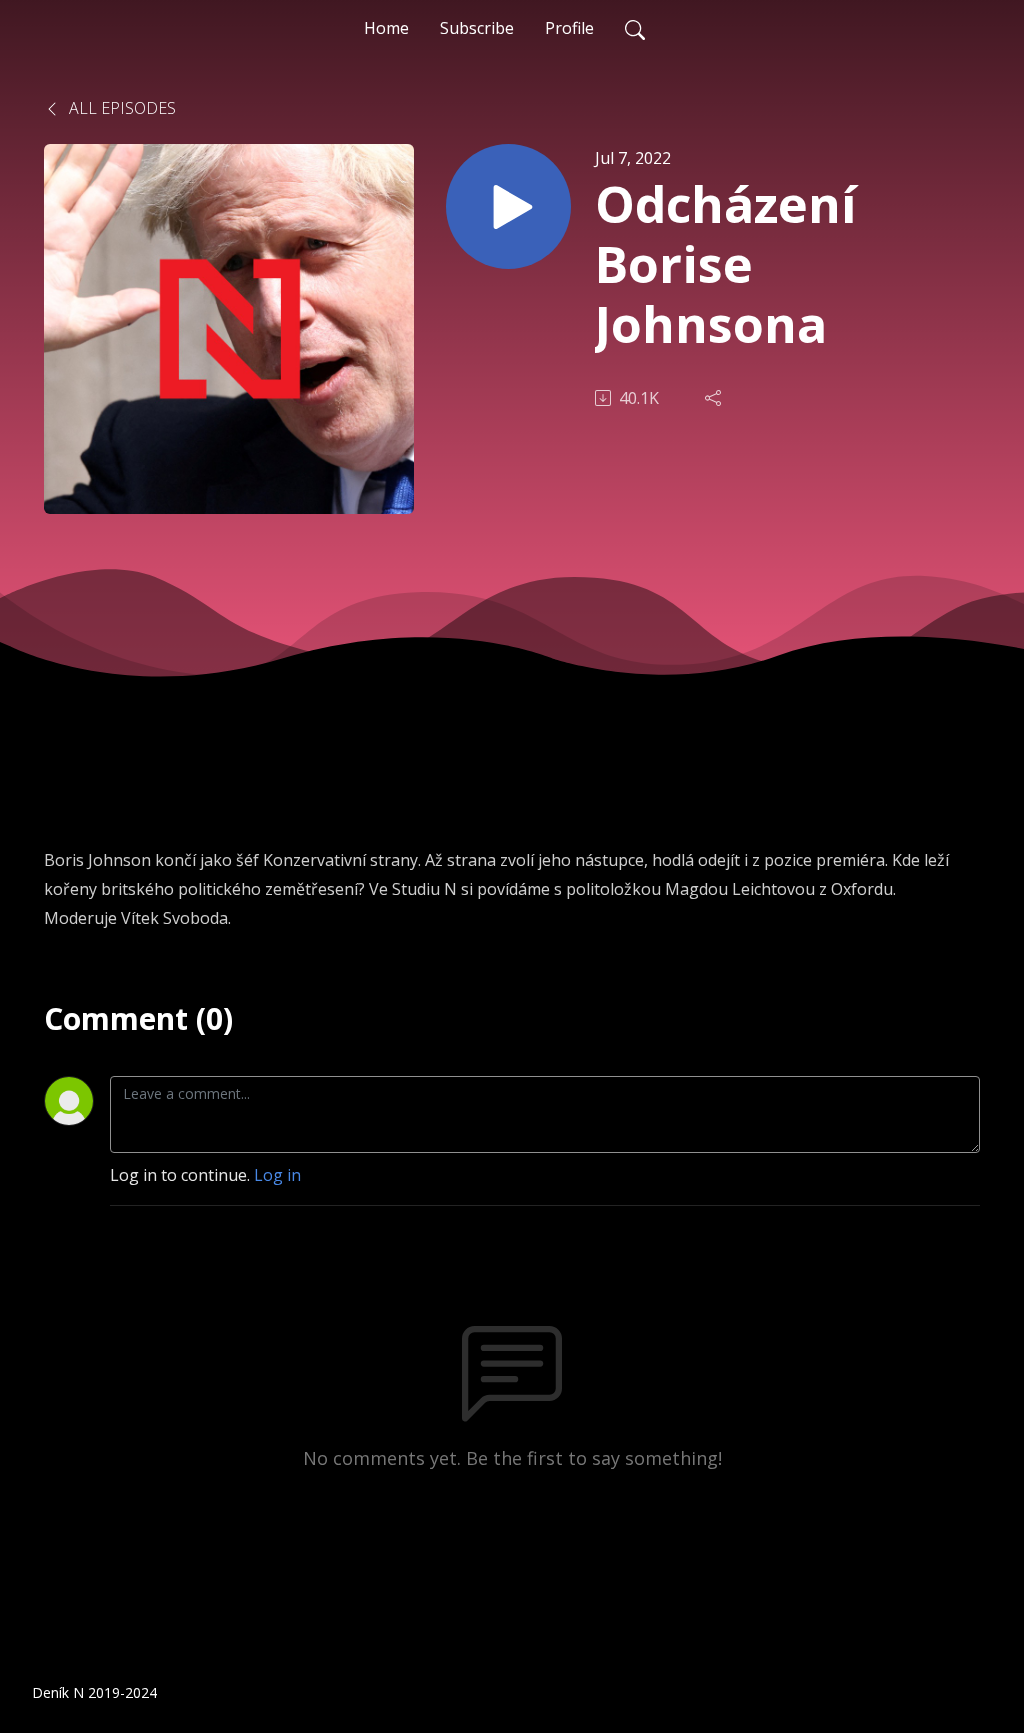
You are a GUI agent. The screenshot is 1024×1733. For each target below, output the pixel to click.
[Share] (715, 398)
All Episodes (120, 108)
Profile (569, 28)
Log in (277, 1175)
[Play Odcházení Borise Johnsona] (508, 206)
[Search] (635, 28)
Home (386, 28)
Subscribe (477, 28)
